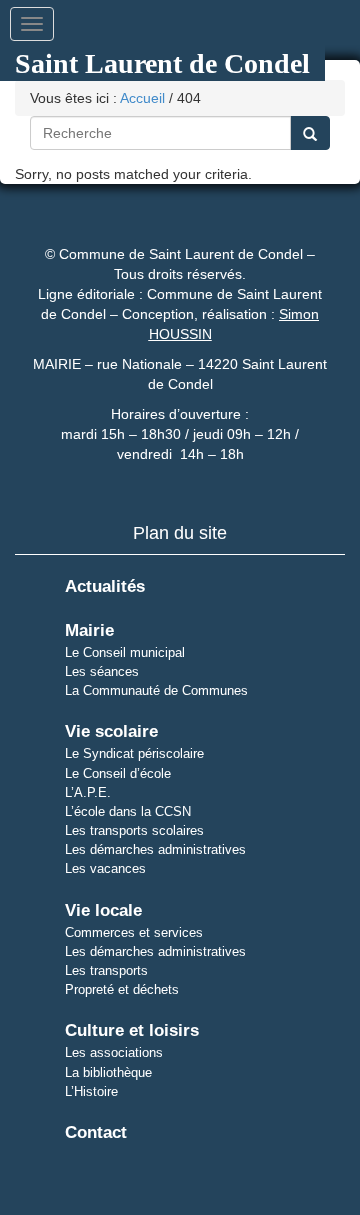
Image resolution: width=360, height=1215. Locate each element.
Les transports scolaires (134, 830)
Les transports (106, 970)
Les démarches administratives (155, 849)
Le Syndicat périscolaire (134, 753)
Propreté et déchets (122, 989)
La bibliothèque (108, 1072)
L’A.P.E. (88, 792)
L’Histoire (91, 1091)
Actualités (105, 586)
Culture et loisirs (132, 1030)
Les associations (114, 1052)
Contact (96, 1132)
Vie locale (103, 910)
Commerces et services (134, 932)
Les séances (102, 671)
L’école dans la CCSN (128, 811)
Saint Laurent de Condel (162, 63)
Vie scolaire (111, 731)
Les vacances (105, 868)
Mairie (89, 630)
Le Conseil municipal (125, 652)
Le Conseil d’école (118, 773)
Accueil (142, 98)
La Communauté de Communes (156, 690)
